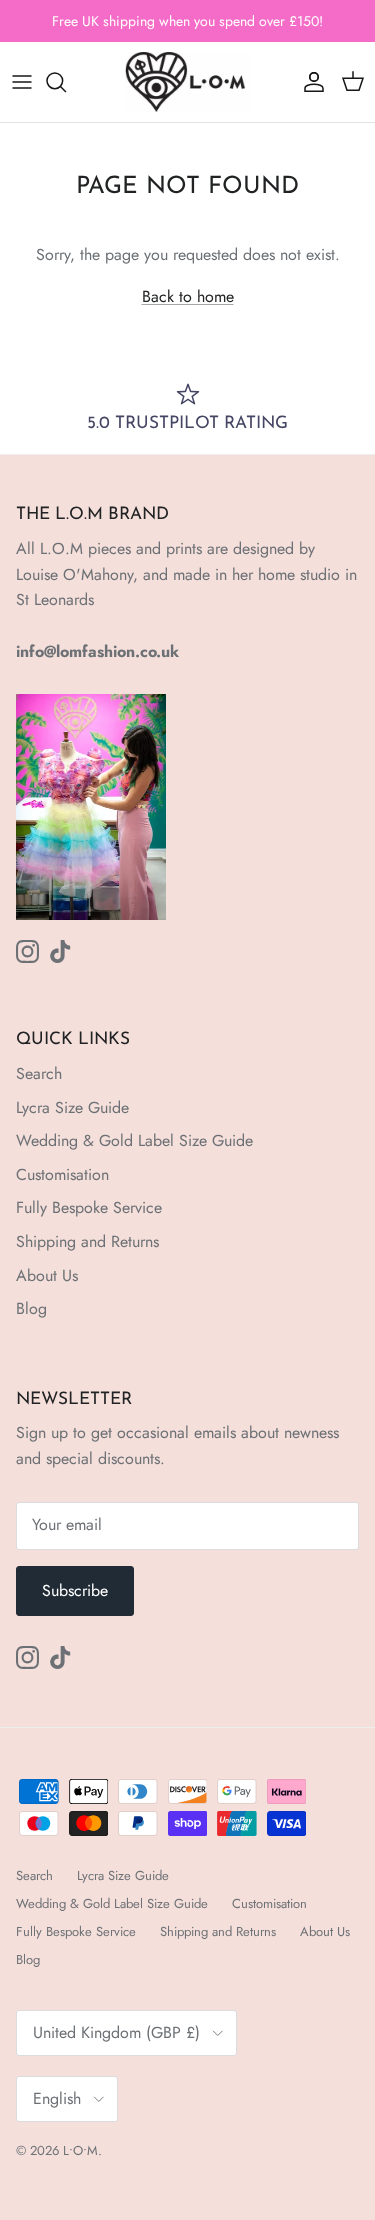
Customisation (62, 1174)
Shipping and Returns (87, 1241)
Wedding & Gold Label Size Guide (134, 1140)
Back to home (188, 296)
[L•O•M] (187, 82)
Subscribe (75, 1590)
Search (39, 1073)
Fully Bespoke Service (89, 1207)
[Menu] (22, 82)
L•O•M (80, 2150)
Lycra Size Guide (72, 1107)
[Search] (66, 82)
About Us (47, 1275)
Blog (31, 1308)
